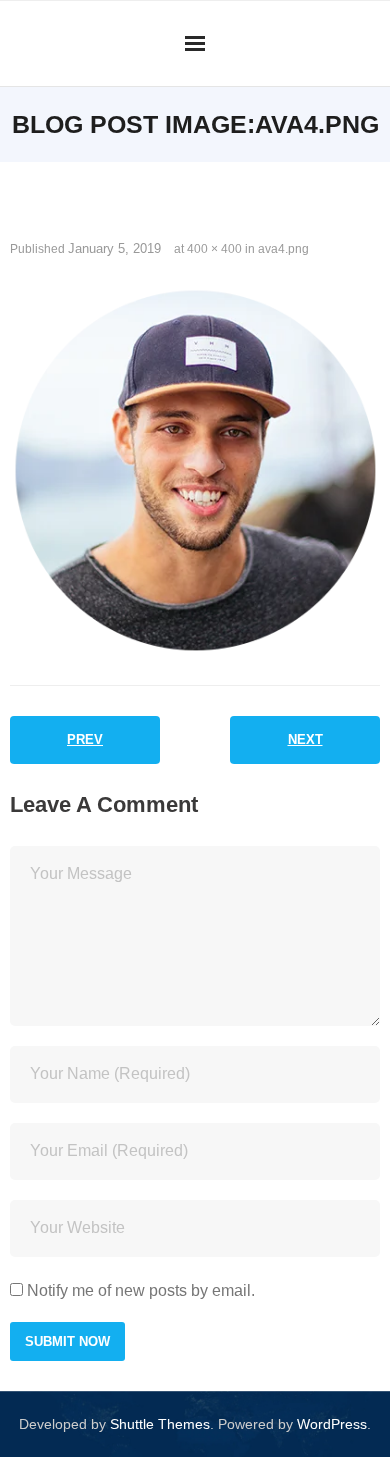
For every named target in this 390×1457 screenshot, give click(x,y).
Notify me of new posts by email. (141, 1290)
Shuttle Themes (160, 1424)
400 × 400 (214, 249)
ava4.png (283, 249)
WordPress (332, 1424)
